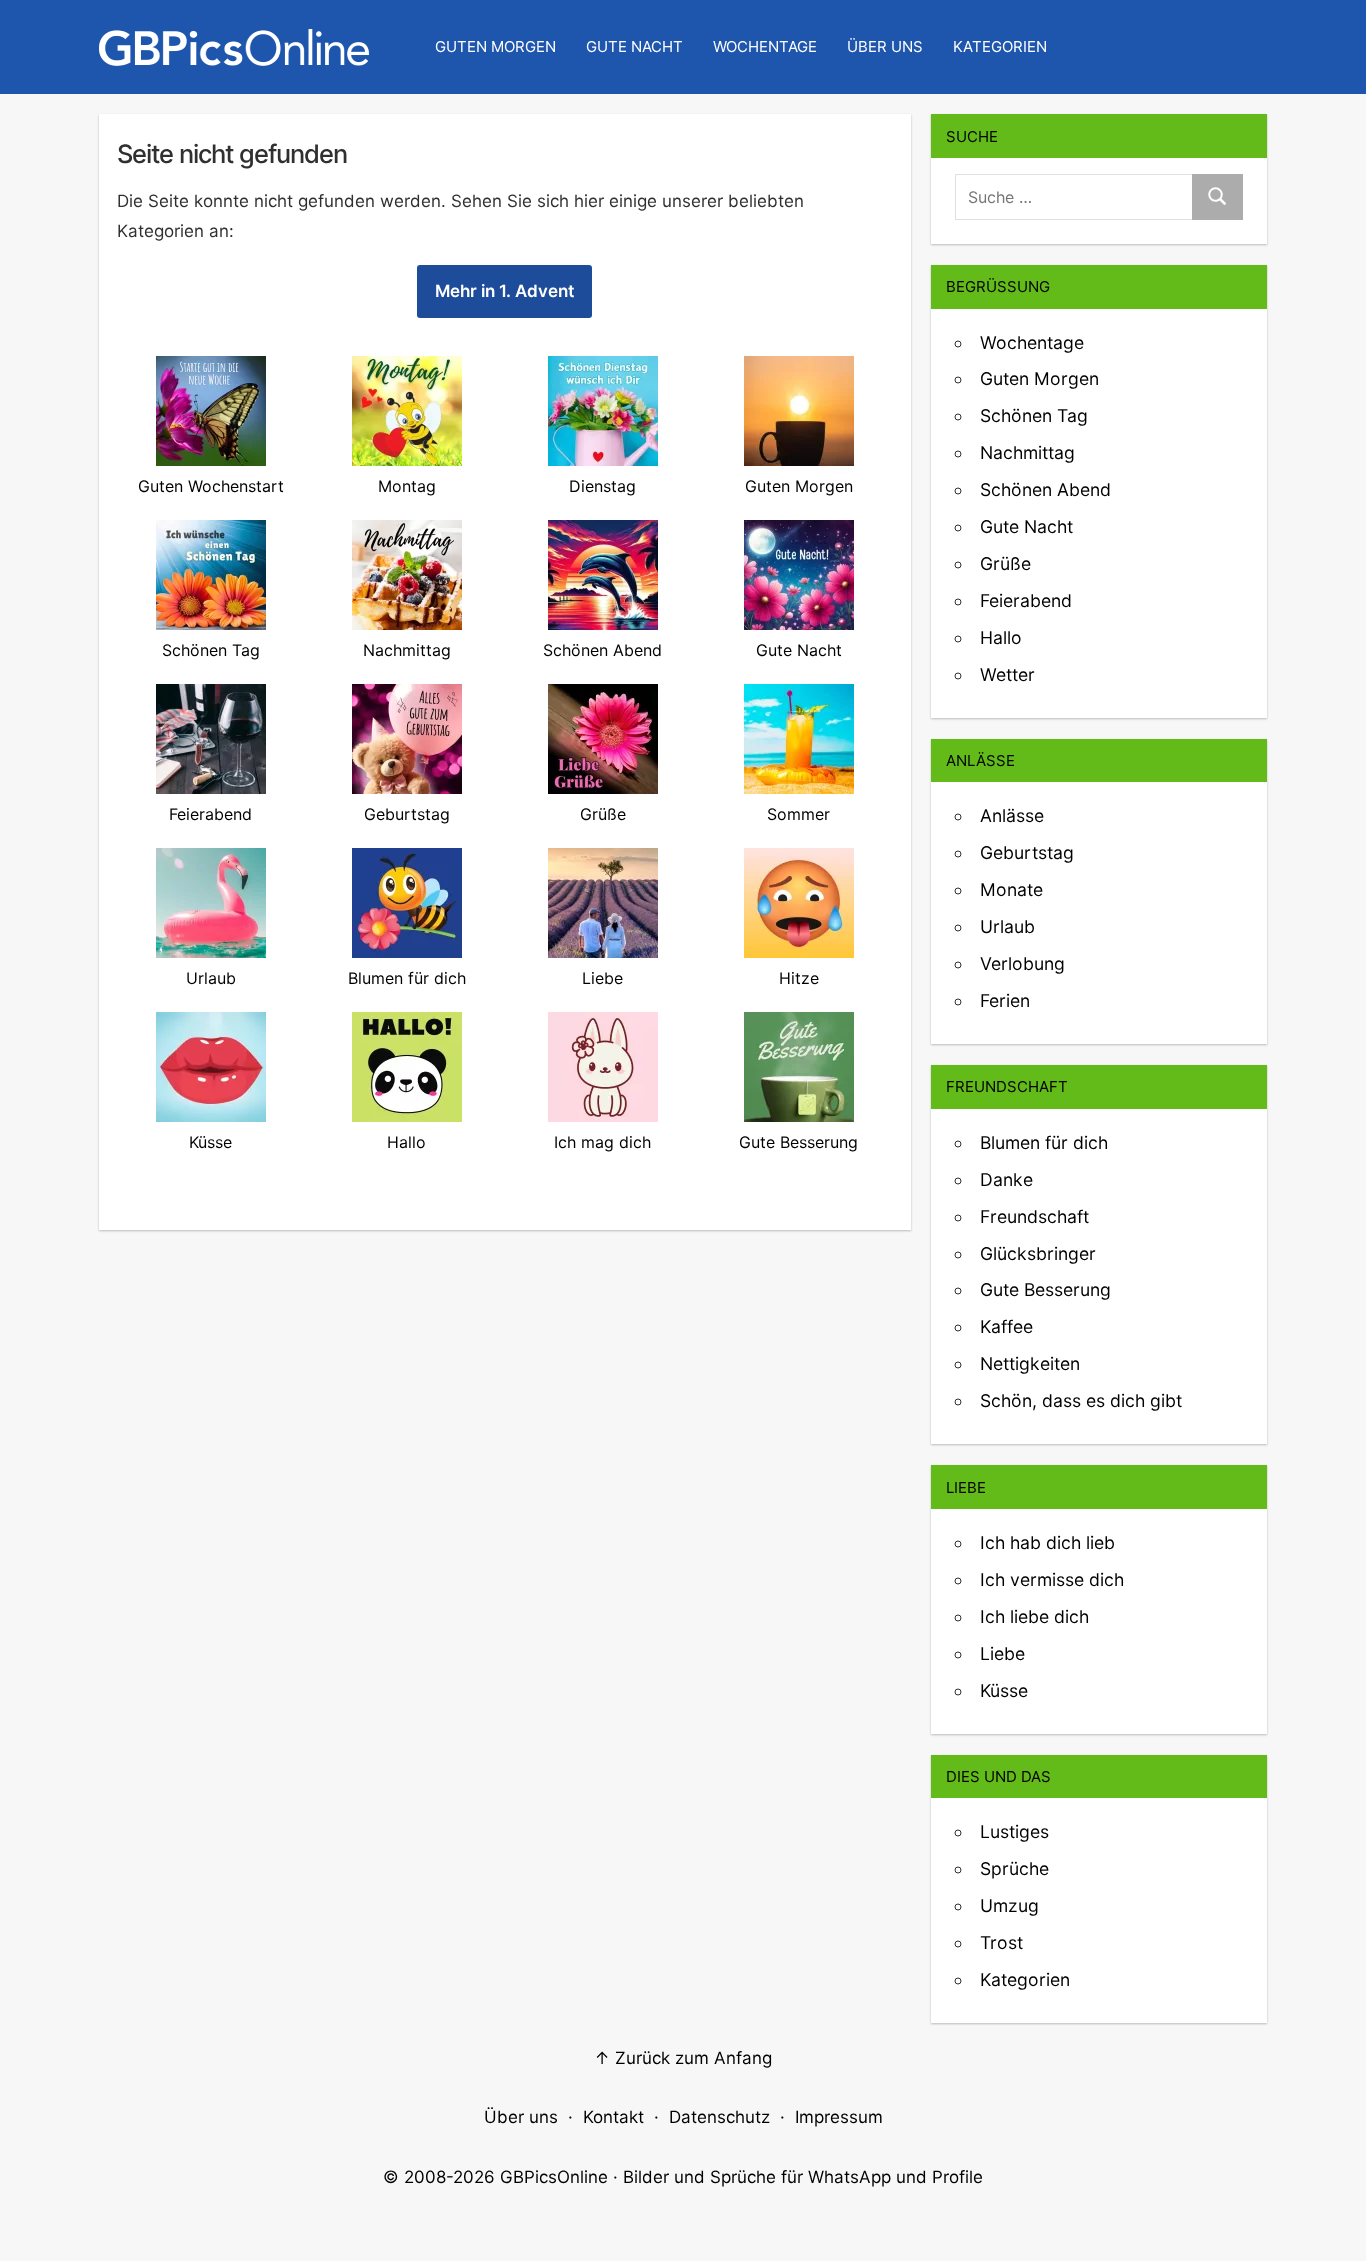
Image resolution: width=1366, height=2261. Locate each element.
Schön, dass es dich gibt (1081, 1400)
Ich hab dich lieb (1047, 1542)
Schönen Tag (1034, 415)
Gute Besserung (1045, 1289)
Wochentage (765, 46)
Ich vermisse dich (1052, 1579)
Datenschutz (719, 2117)
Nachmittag (1027, 452)
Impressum (839, 2117)
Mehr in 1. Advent (504, 291)
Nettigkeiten (1030, 1363)
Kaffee (1006, 1326)
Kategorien (1000, 46)
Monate (1011, 889)
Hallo (1001, 637)
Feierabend (1026, 600)
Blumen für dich (1044, 1142)
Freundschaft (1034, 1216)
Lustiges (1014, 1831)
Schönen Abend (1045, 489)
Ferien (1005, 1000)
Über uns (885, 46)
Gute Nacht (634, 46)
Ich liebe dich (1034, 1616)
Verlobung (1022, 963)
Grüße (1005, 563)
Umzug (1009, 1905)
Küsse (1004, 1690)
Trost (1001, 1942)
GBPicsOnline (554, 2177)
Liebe (1002, 1653)
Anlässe (1012, 815)
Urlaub (1007, 926)
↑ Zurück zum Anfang (683, 2058)
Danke (1006, 1179)
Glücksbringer (1038, 1253)
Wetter (1007, 674)
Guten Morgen (495, 46)
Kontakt (613, 2117)
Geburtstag (1027, 852)
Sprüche (1014, 1868)
